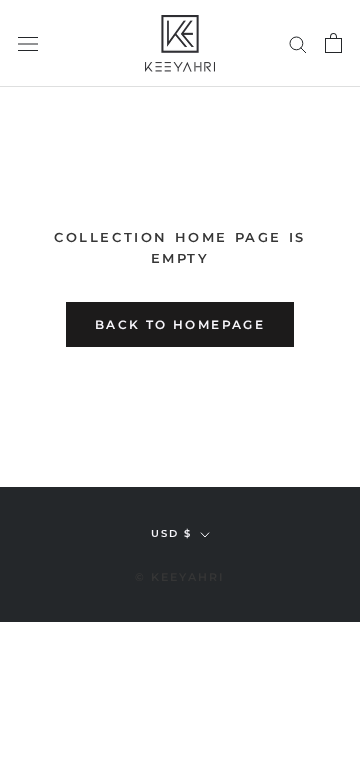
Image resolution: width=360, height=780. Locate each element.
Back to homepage (180, 324)
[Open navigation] (28, 43)
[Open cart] (333, 43)
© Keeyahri (180, 577)
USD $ (171, 533)
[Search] (298, 43)
